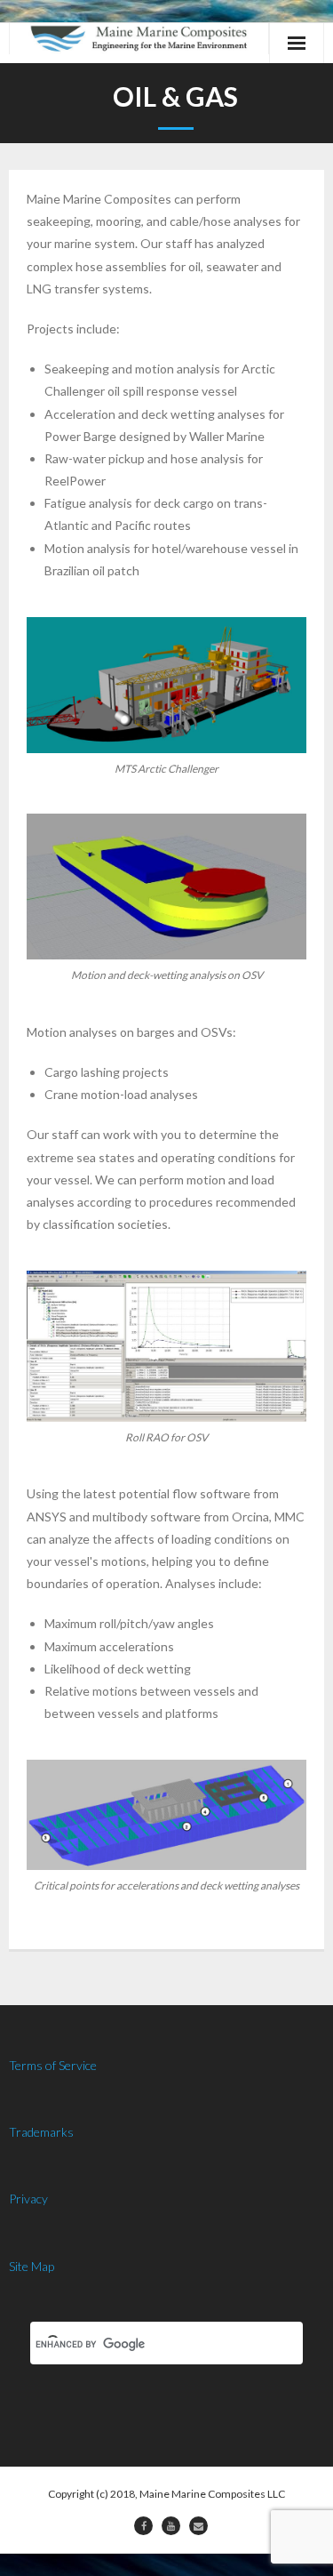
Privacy (28, 2199)
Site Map (32, 2266)
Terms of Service (53, 2065)
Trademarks (41, 2132)
